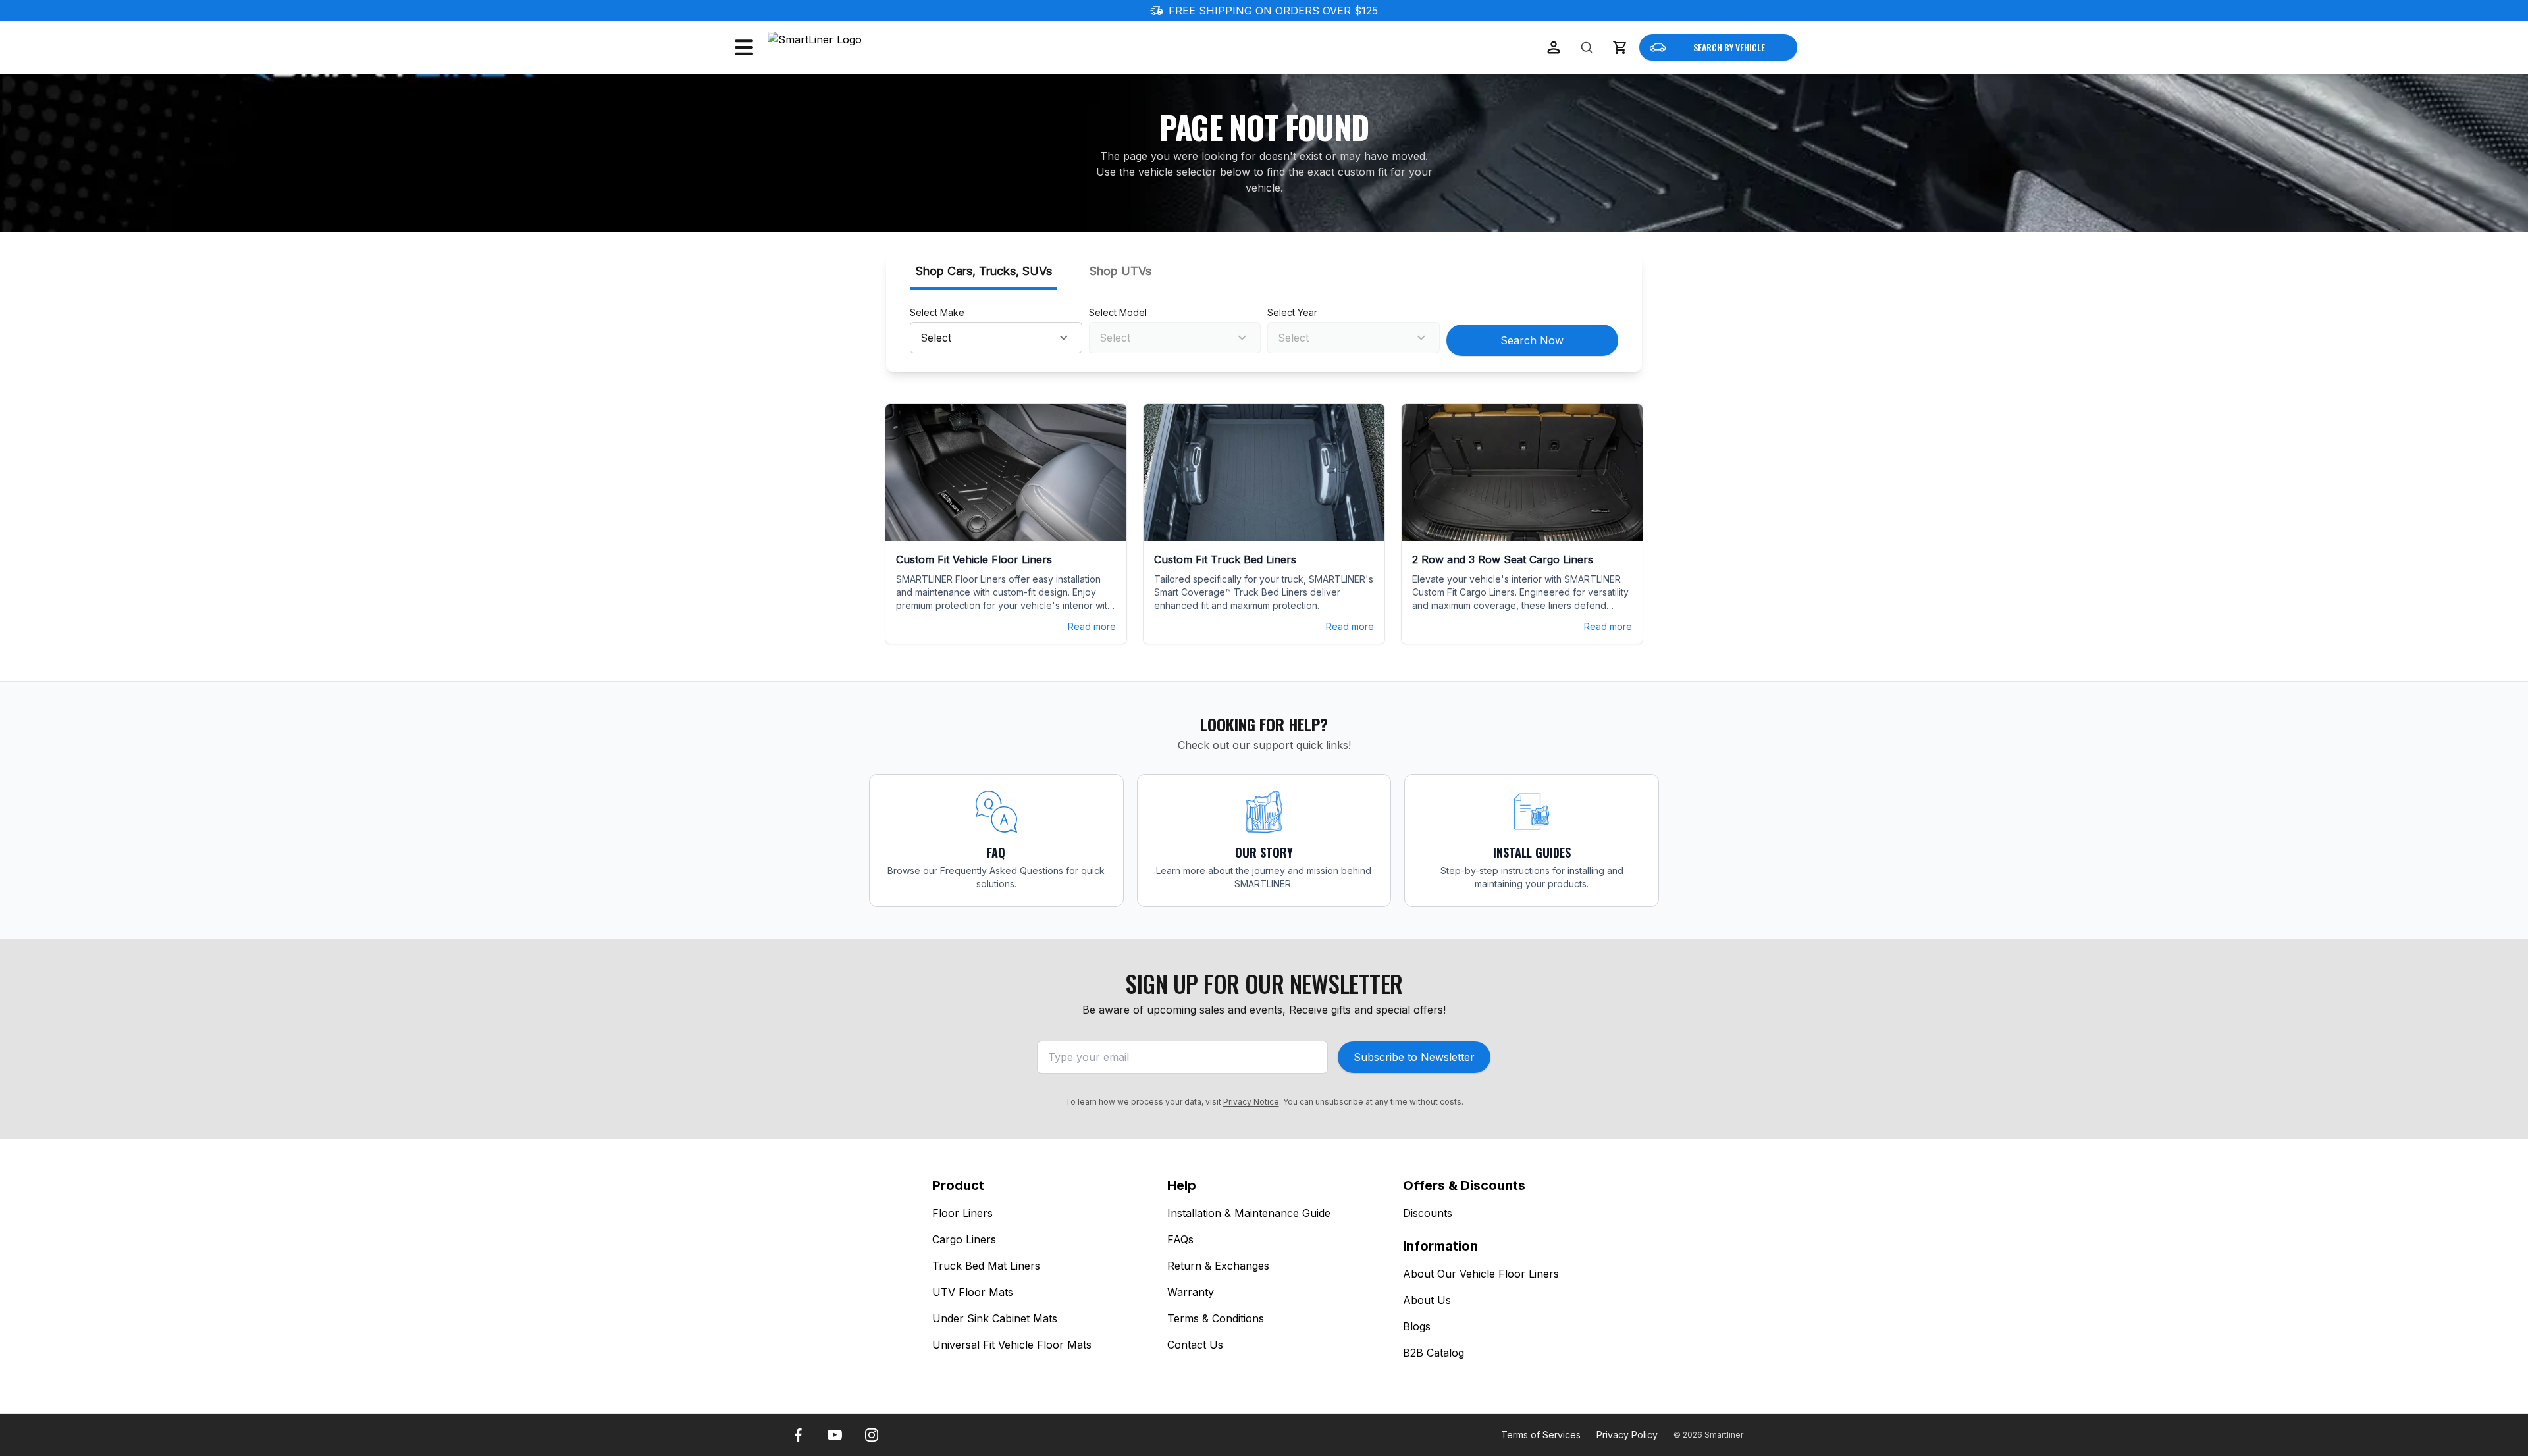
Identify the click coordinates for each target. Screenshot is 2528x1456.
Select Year (1292, 312)
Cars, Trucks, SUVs (984, 271)
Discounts (1428, 1213)
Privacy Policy (1627, 1435)
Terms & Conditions (1216, 1318)
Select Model (1118, 312)
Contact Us (1195, 1345)
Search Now (1532, 340)
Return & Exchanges (1218, 1266)
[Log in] (1554, 47)
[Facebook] (798, 1435)
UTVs (1120, 271)
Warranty (1191, 1292)
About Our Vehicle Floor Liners (1481, 1274)
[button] (1619, 47)
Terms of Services (1541, 1435)
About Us (1427, 1300)
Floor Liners (962, 1213)
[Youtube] (835, 1435)
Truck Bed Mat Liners (986, 1266)
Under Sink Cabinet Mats (995, 1318)
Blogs (1417, 1326)
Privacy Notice (1251, 1102)
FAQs (1180, 1239)
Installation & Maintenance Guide (1249, 1213)
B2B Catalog (1434, 1353)
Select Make (937, 312)
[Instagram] (872, 1435)
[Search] (1587, 47)
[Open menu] (744, 47)
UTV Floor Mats (973, 1292)
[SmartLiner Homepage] (837, 47)
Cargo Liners (964, 1239)
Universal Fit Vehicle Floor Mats (1012, 1345)
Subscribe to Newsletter (1414, 1057)
